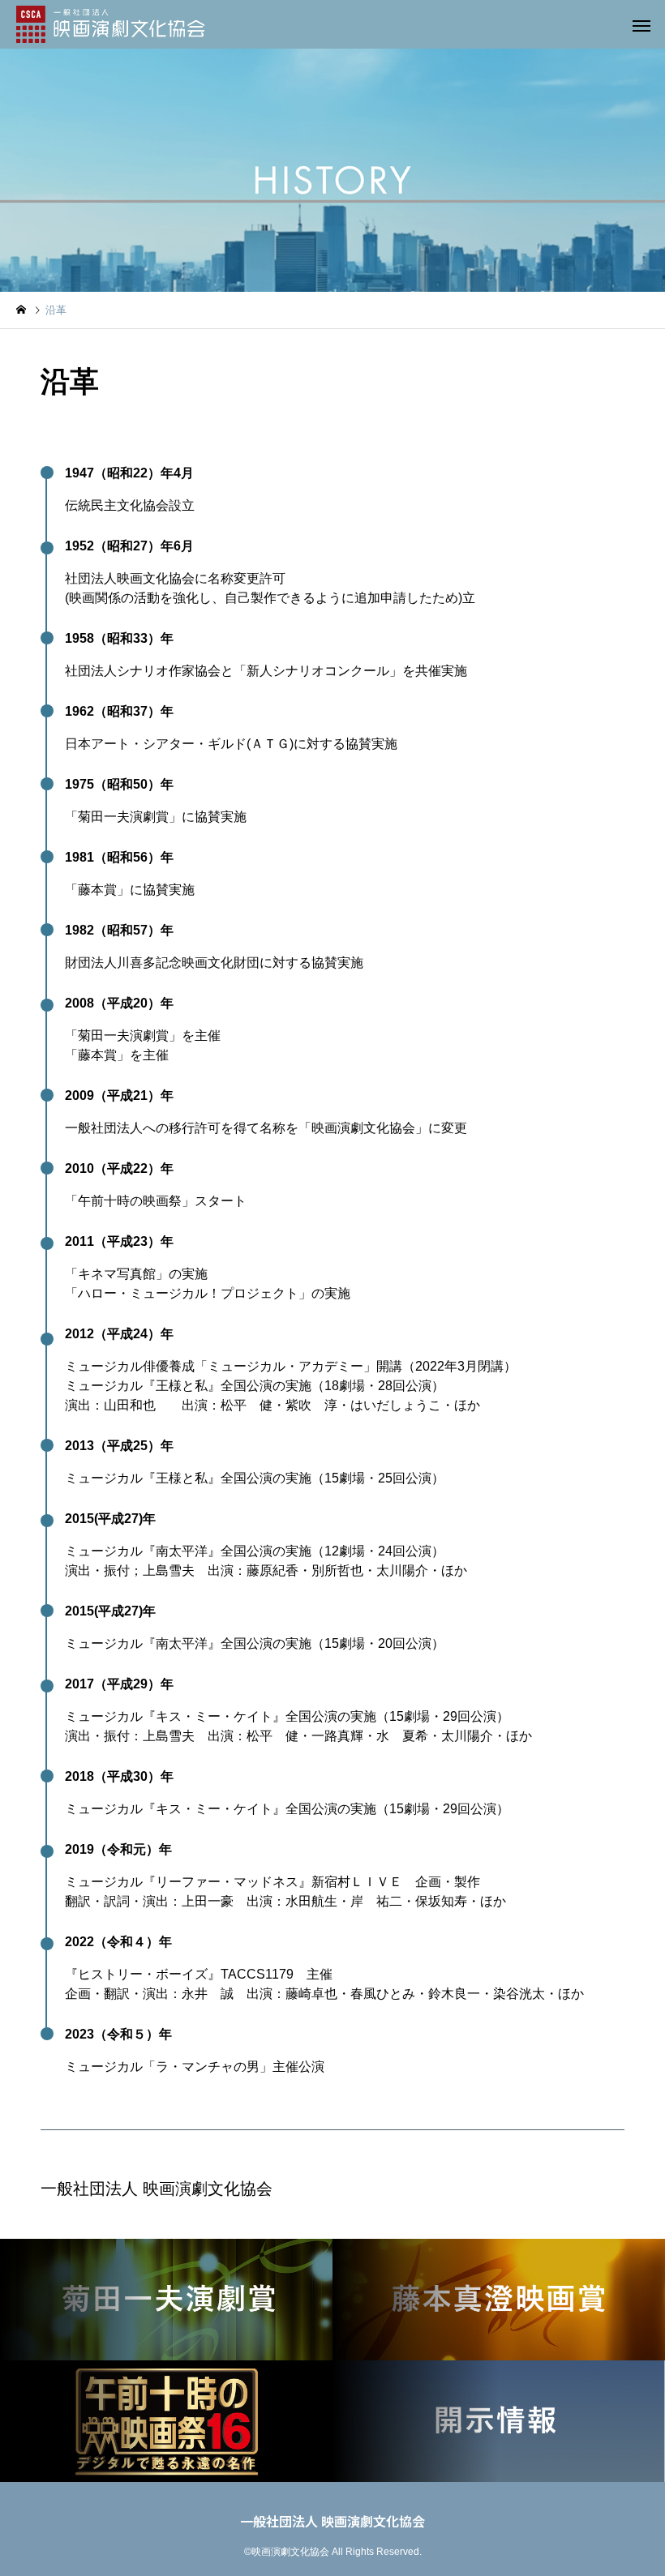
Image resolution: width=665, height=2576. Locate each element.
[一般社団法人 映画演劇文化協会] (110, 24)
